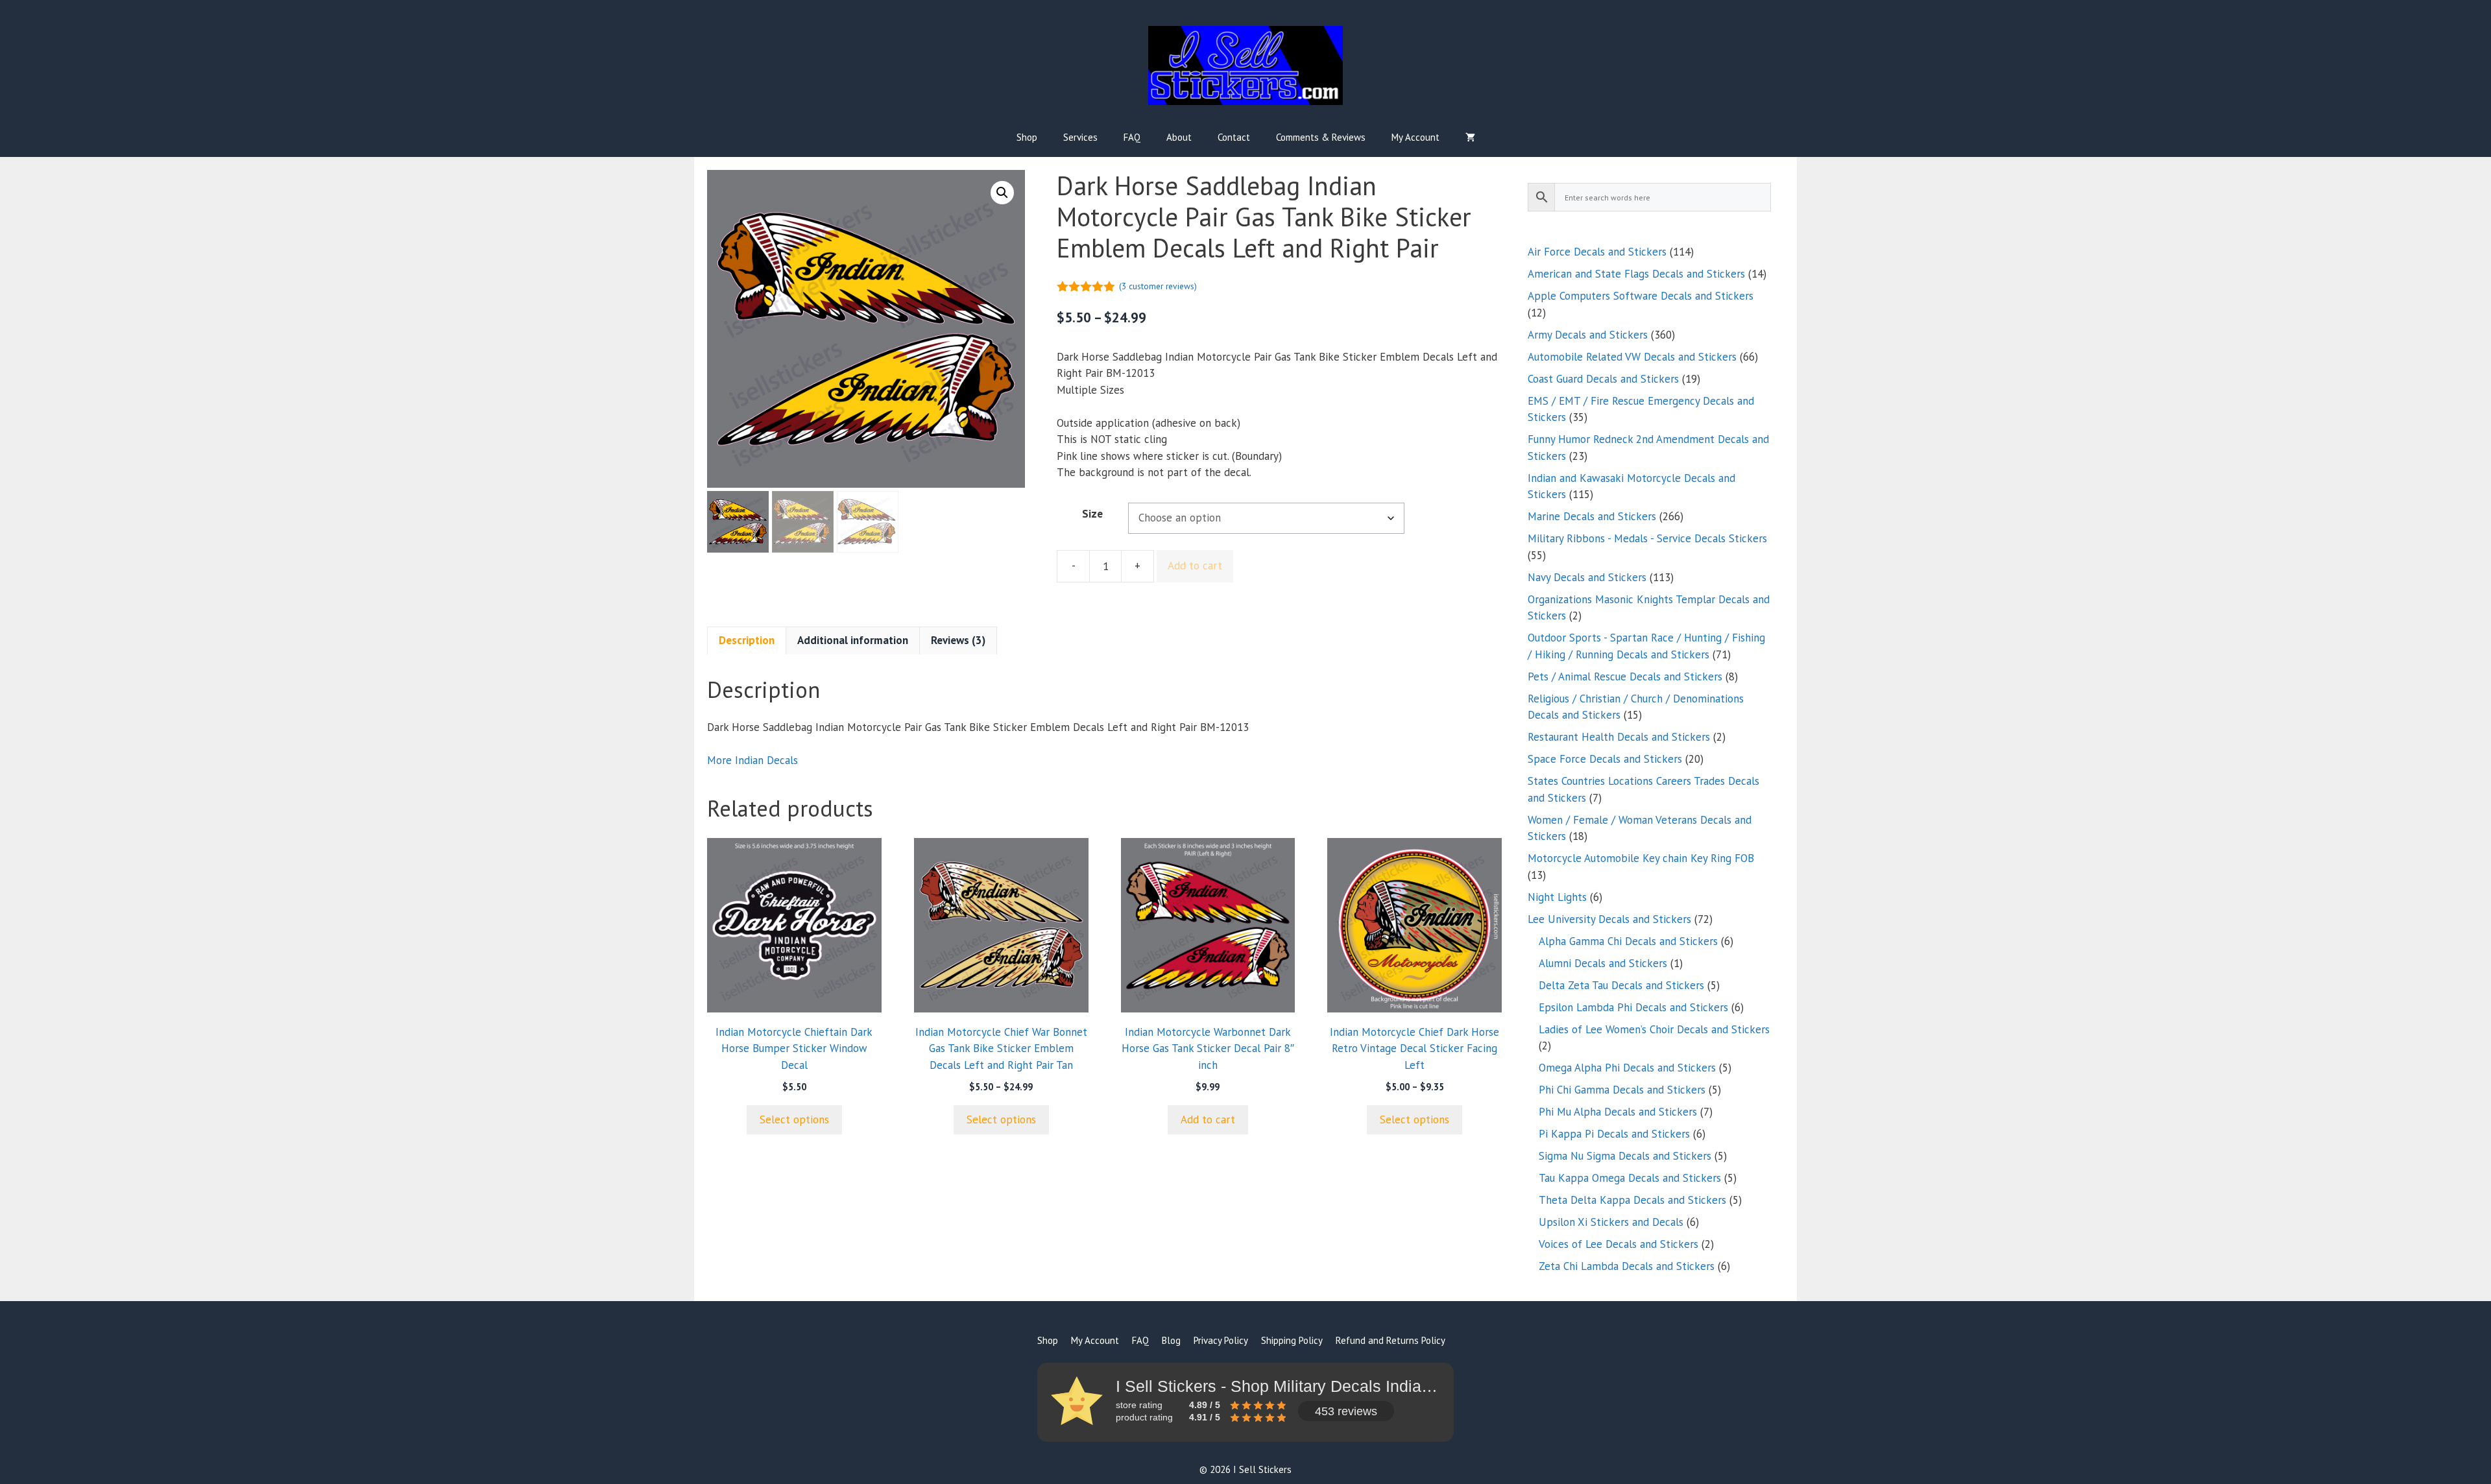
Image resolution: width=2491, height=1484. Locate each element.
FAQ (1132, 137)
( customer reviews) (1158, 286)
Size (1092, 514)
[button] (1002, 193)
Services (1080, 137)
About (1179, 137)
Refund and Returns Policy (1390, 1340)
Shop (1027, 137)
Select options (794, 1119)
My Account (1415, 137)
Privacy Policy (1221, 1340)
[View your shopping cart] (1470, 138)
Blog (1171, 1340)
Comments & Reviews (1321, 137)
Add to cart (1195, 566)
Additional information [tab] (853, 640)
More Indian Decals (752, 760)
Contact (1234, 137)
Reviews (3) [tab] (958, 640)
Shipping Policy (1292, 1340)
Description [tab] (747, 640)
